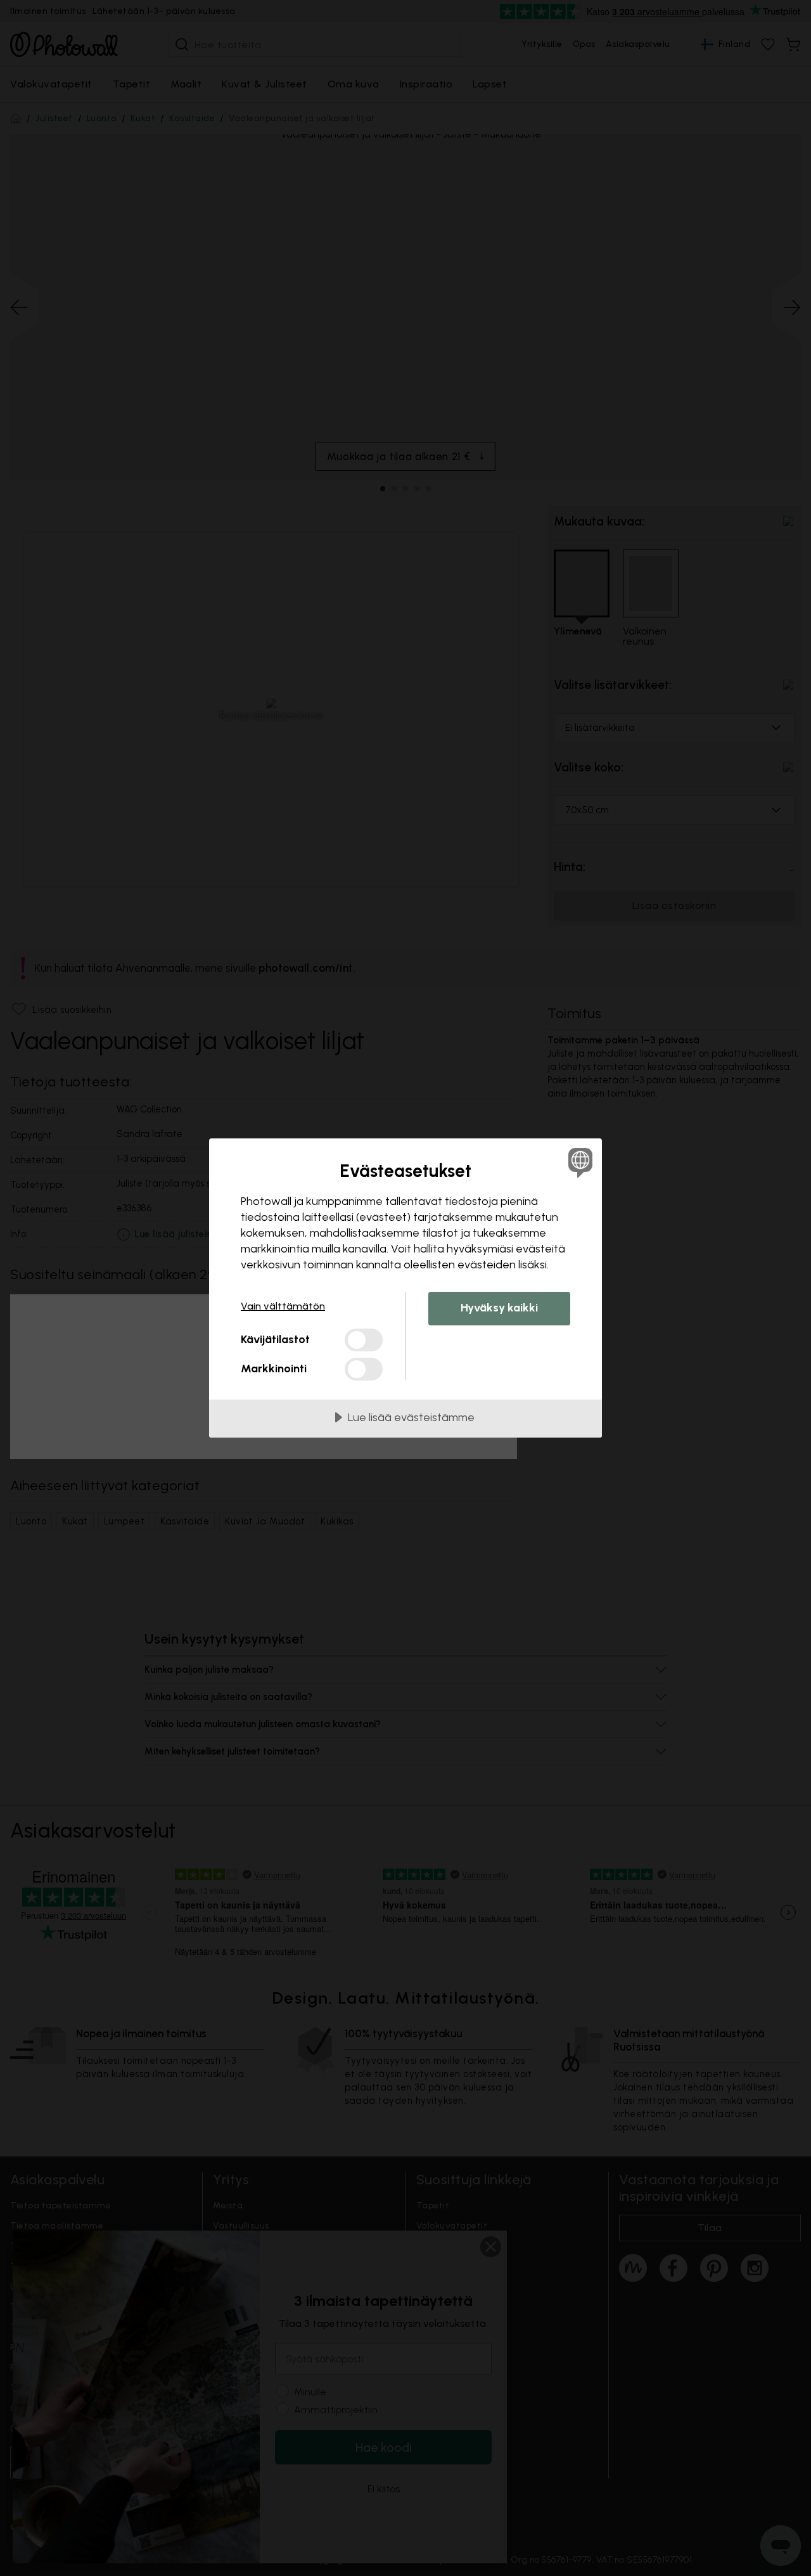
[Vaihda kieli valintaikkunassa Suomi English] (578, 1162)
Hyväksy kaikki (499, 1308)
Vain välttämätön (283, 1306)
